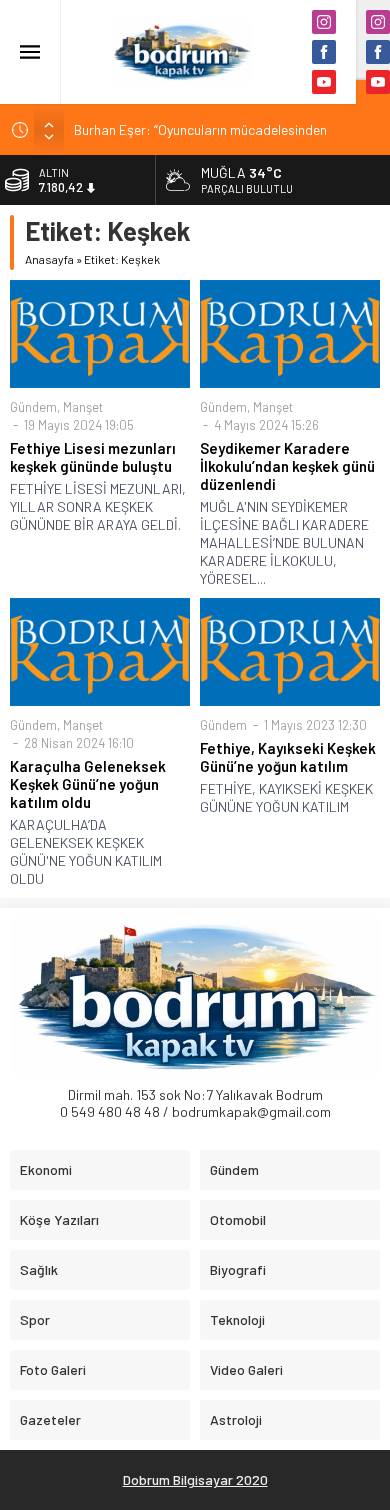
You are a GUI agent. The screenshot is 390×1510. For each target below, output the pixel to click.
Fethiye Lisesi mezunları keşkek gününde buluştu (93, 457)
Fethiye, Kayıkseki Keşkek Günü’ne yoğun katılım (288, 757)
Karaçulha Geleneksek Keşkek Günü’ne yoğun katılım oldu (88, 784)
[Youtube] (324, 82)
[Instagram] (324, 22)
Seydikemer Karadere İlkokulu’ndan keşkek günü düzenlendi (287, 466)
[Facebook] (324, 52)
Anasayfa (49, 259)
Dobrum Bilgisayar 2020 (195, 1479)
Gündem (33, 407)
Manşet (83, 407)
